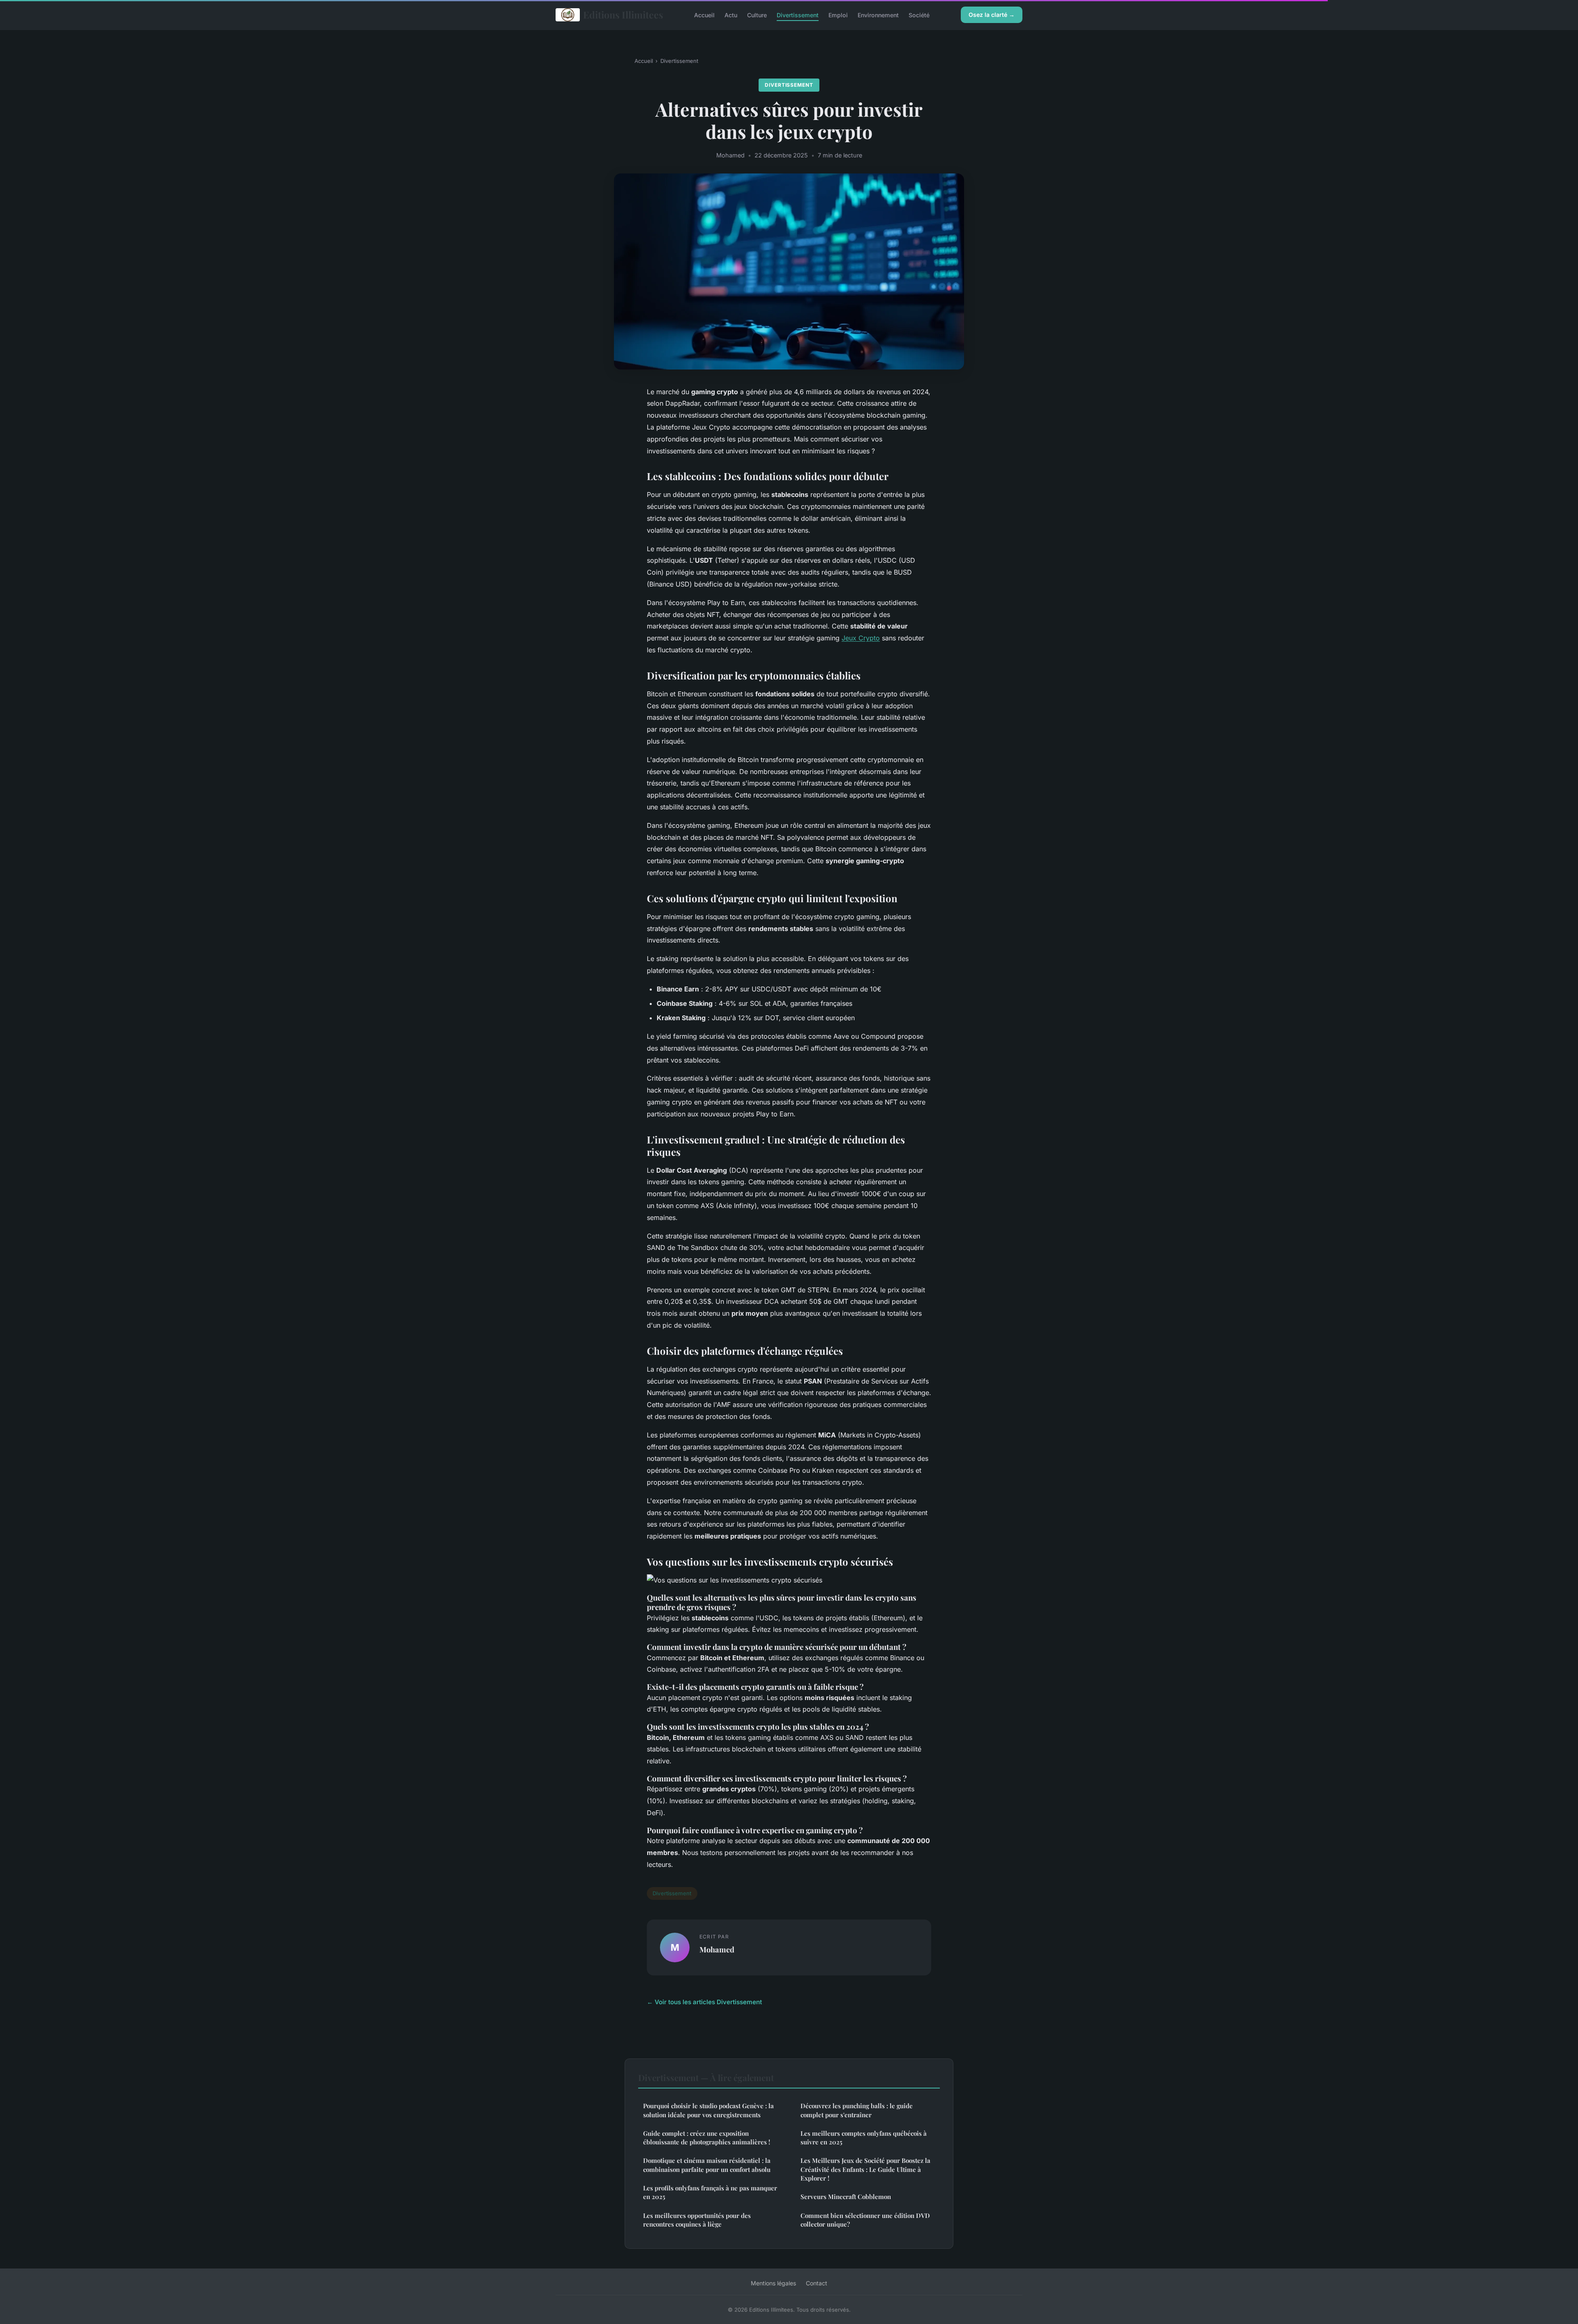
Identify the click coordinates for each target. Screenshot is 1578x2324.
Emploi (838, 15)
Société (919, 15)
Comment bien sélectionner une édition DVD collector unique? (865, 2220)
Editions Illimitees (623, 15)
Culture (757, 15)
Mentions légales (773, 2283)
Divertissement (798, 15)
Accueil (704, 15)
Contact (817, 2283)
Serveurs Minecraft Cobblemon (846, 2197)
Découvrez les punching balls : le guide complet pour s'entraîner (857, 2110)
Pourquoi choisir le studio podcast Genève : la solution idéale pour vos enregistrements (708, 2110)
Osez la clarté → (992, 15)
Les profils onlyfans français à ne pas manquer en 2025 (710, 2192)
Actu (731, 15)
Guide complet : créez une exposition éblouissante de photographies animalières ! (707, 2138)
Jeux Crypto (861, 638)
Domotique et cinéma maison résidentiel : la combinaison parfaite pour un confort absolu (707, 2165)
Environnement (878, 15)
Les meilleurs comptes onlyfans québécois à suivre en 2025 (864, 2138)
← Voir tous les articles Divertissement (704, 2002)
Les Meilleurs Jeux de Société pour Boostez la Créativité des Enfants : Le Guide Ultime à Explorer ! (865, 2169)
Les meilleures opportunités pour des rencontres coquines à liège (697, 2220)
